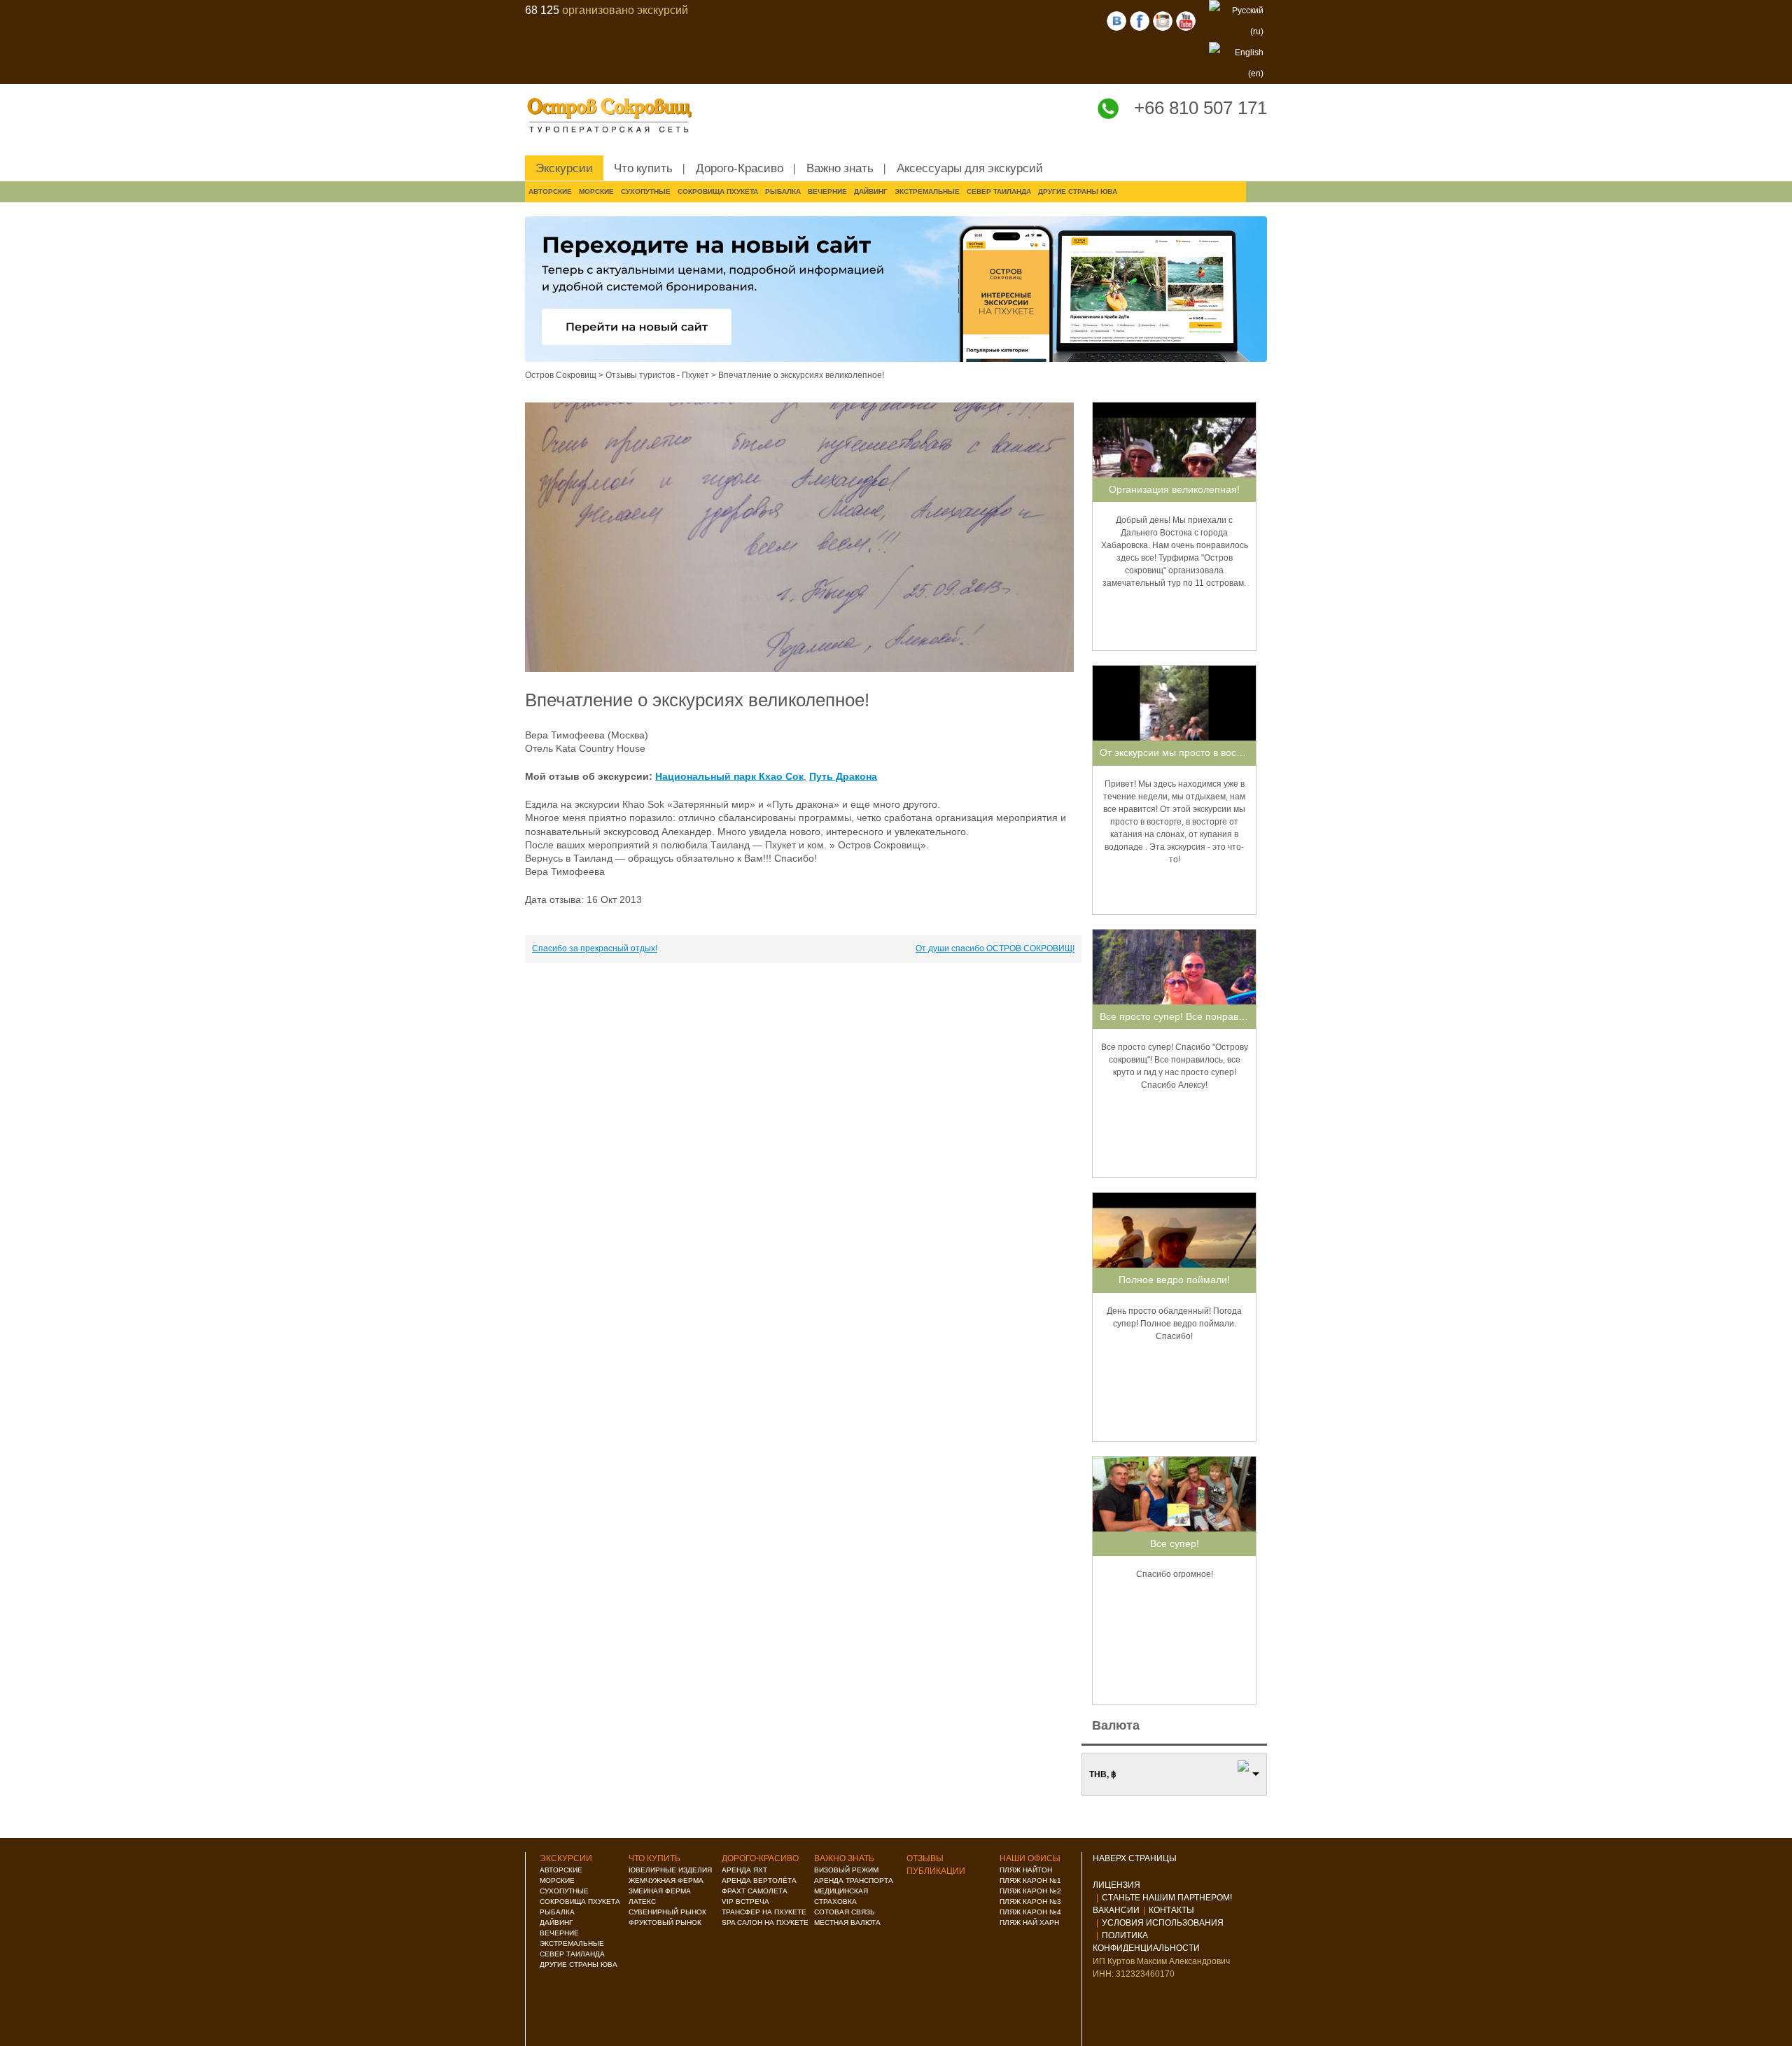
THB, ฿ (1103, 1774)
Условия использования (1163, 1923)
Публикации (936, 1871)
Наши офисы (1030, 1858)
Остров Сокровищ (561, 375)
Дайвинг (871, 191)
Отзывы (925, 1858)
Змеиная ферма (660, 1891)
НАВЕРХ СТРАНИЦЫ (1136, 1858)
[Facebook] (1140, 20)
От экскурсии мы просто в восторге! (1182, 752)
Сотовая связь (845, 1912)
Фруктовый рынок (665, 1922)
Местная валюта (847, 1922)
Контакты (1171, 1910)
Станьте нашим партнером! (1167, 1898)
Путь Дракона (843, 776)
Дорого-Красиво (740, 168)
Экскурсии (564, 168)
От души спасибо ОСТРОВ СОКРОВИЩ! (995, 948)
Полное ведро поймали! (1174, 1280)
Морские (596, 191)
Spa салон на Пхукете (765, 1922)
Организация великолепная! (1174, 489)
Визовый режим (846, 1870)
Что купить (643, 168)
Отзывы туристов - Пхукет (657, 375)
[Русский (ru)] (1236, 20)
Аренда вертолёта (759, 1880)
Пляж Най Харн (1029, 1922)
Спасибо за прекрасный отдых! (595, 948)
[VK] (1116, 20)
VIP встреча (745, 1901)
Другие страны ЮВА (1078, 191)
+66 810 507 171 (1200, 108)
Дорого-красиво (760, 1858)
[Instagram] (1163, 20)
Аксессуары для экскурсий (970, 168)
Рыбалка (783, 191)
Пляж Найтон (1026, 1870)
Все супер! (1175, 1543)
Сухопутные (646, 191)
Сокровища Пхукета (718, 191)
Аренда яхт (744, 1870)
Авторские (550, 191)
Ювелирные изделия (670, 1870)
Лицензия (1116, 1885)
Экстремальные (927, 191)
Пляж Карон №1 (1030, 1880)
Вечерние (827, 191)
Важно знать (840, 168)
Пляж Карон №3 (1030, 1901)
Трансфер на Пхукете (764, 1912)
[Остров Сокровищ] (616, 116)
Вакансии (1116, 1910)
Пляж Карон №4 (1030, 1912)
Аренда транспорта (854, 1880)
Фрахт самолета (755, 1891)
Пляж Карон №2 (1030, 1891)
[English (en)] (1236, 62)
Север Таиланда (999, 191)
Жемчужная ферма (666, 1880)
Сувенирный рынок (667, 1912)
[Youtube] (1186, 20)
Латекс (642, 1901)
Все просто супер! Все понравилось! (1184, 1016)
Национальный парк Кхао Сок (729, 776)
